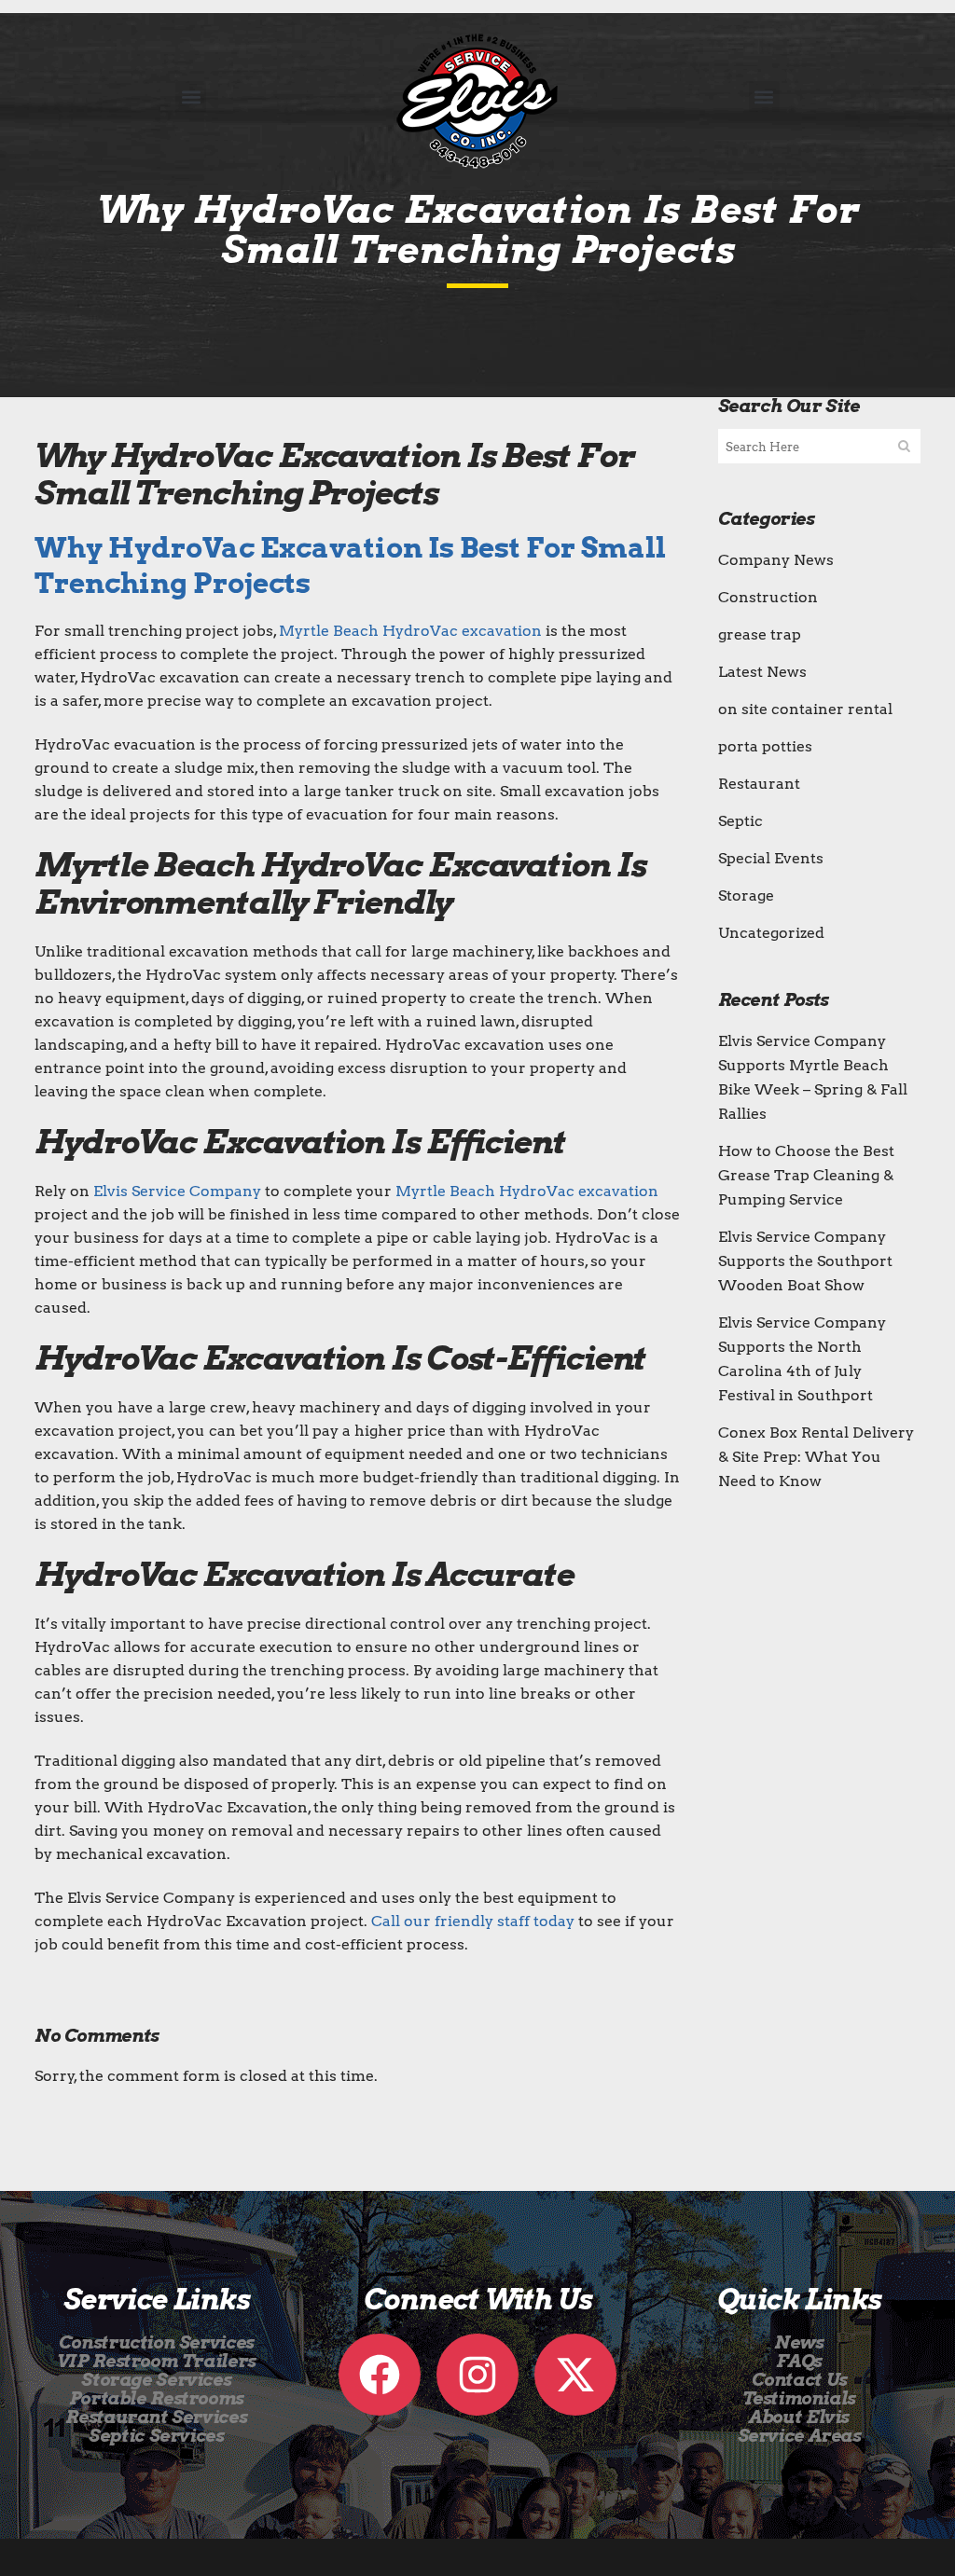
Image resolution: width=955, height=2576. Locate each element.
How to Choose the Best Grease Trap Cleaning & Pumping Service (806, 1175)
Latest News (762, 672)
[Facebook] (380, 2375)
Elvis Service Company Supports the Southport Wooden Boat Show (805, 1261)
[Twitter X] (575, 2375)
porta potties (765, 746)
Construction (768, 597)
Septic (740, 821)
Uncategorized (771, 933)
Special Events (771, 858)
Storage (746, 895)
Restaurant (759, 784)
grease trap (760, 634)
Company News (776, 560)
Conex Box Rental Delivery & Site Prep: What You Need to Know (816, 1457)
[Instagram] (477, 2375)
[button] (191, 96)
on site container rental (805, 709)
